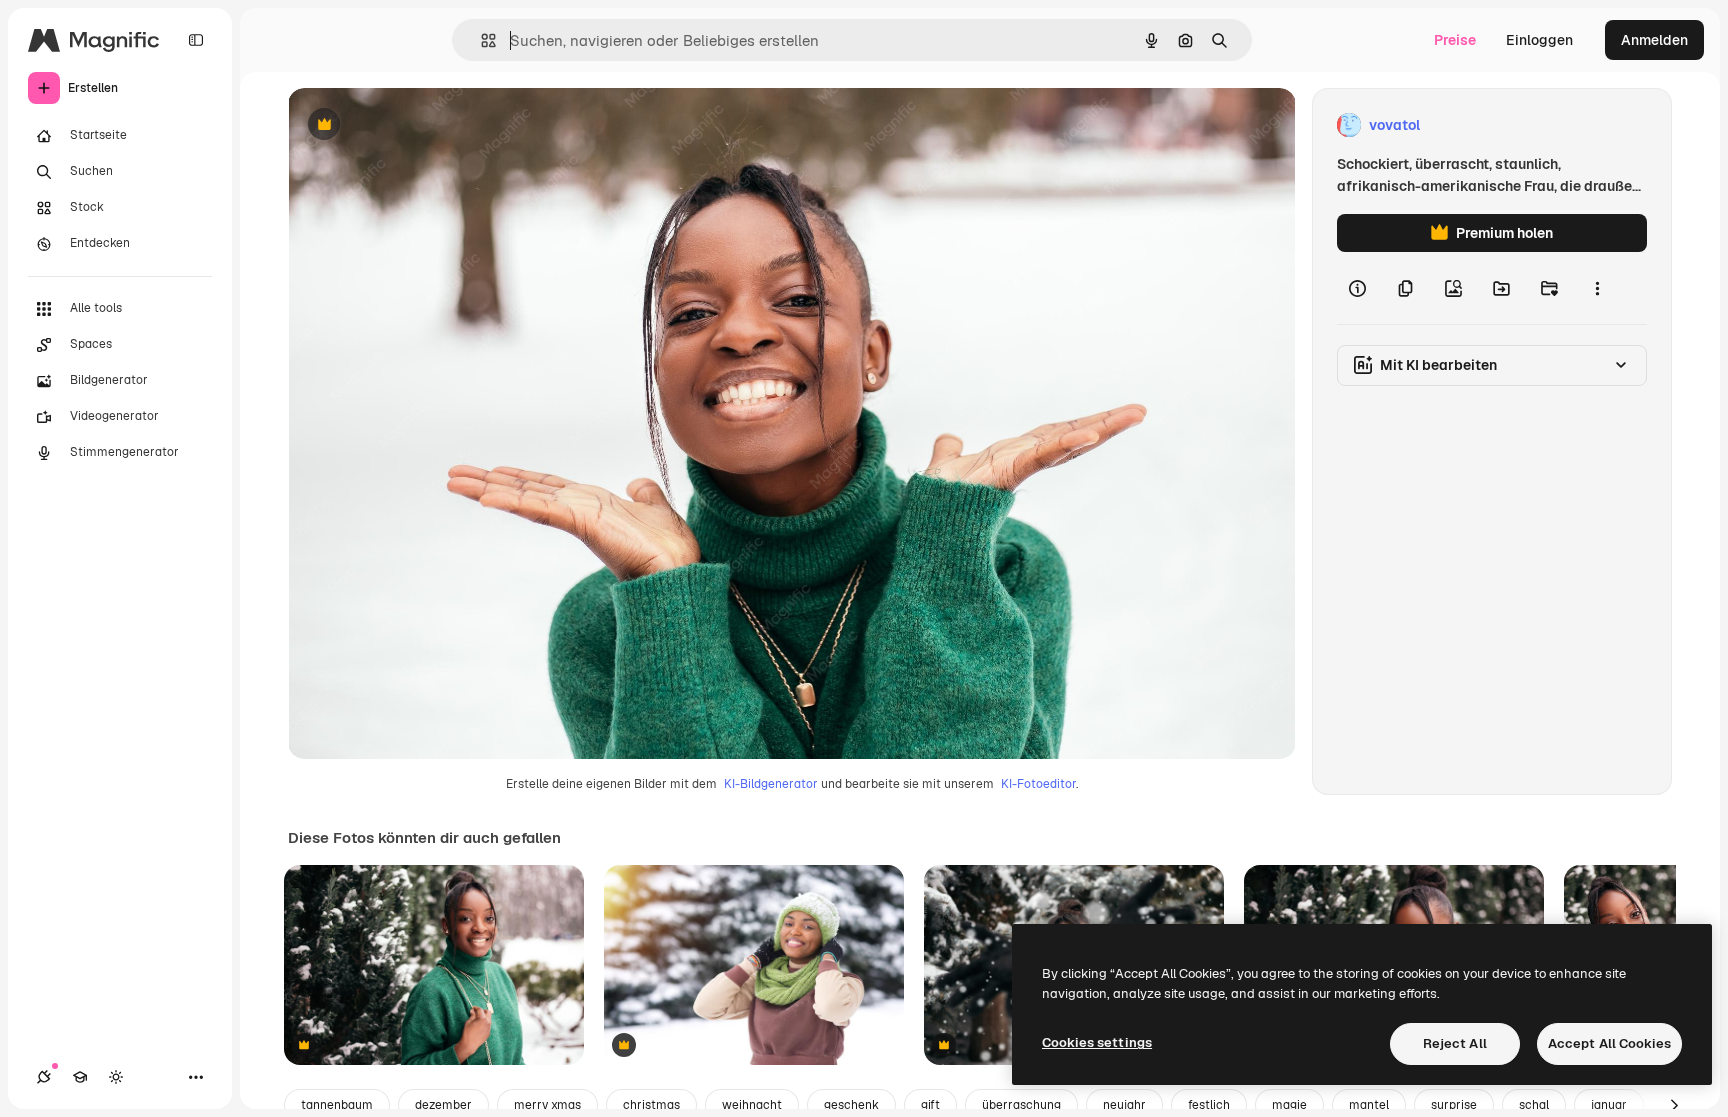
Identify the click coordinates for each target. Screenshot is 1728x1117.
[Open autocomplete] (480, 40)
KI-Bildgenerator (771, 784)
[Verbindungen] (44, 1077)
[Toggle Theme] (116, 1077)
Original (416, 125)
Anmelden (1654, 40)
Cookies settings (1097, 1042)
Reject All (1455, 1043)
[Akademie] (80, 1077)
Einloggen (1539, 40)
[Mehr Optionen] (1597, 288)
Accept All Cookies (1609, 1043)
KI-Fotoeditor (1038, 784)
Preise (1455, 40)
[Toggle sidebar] (196, 40)
